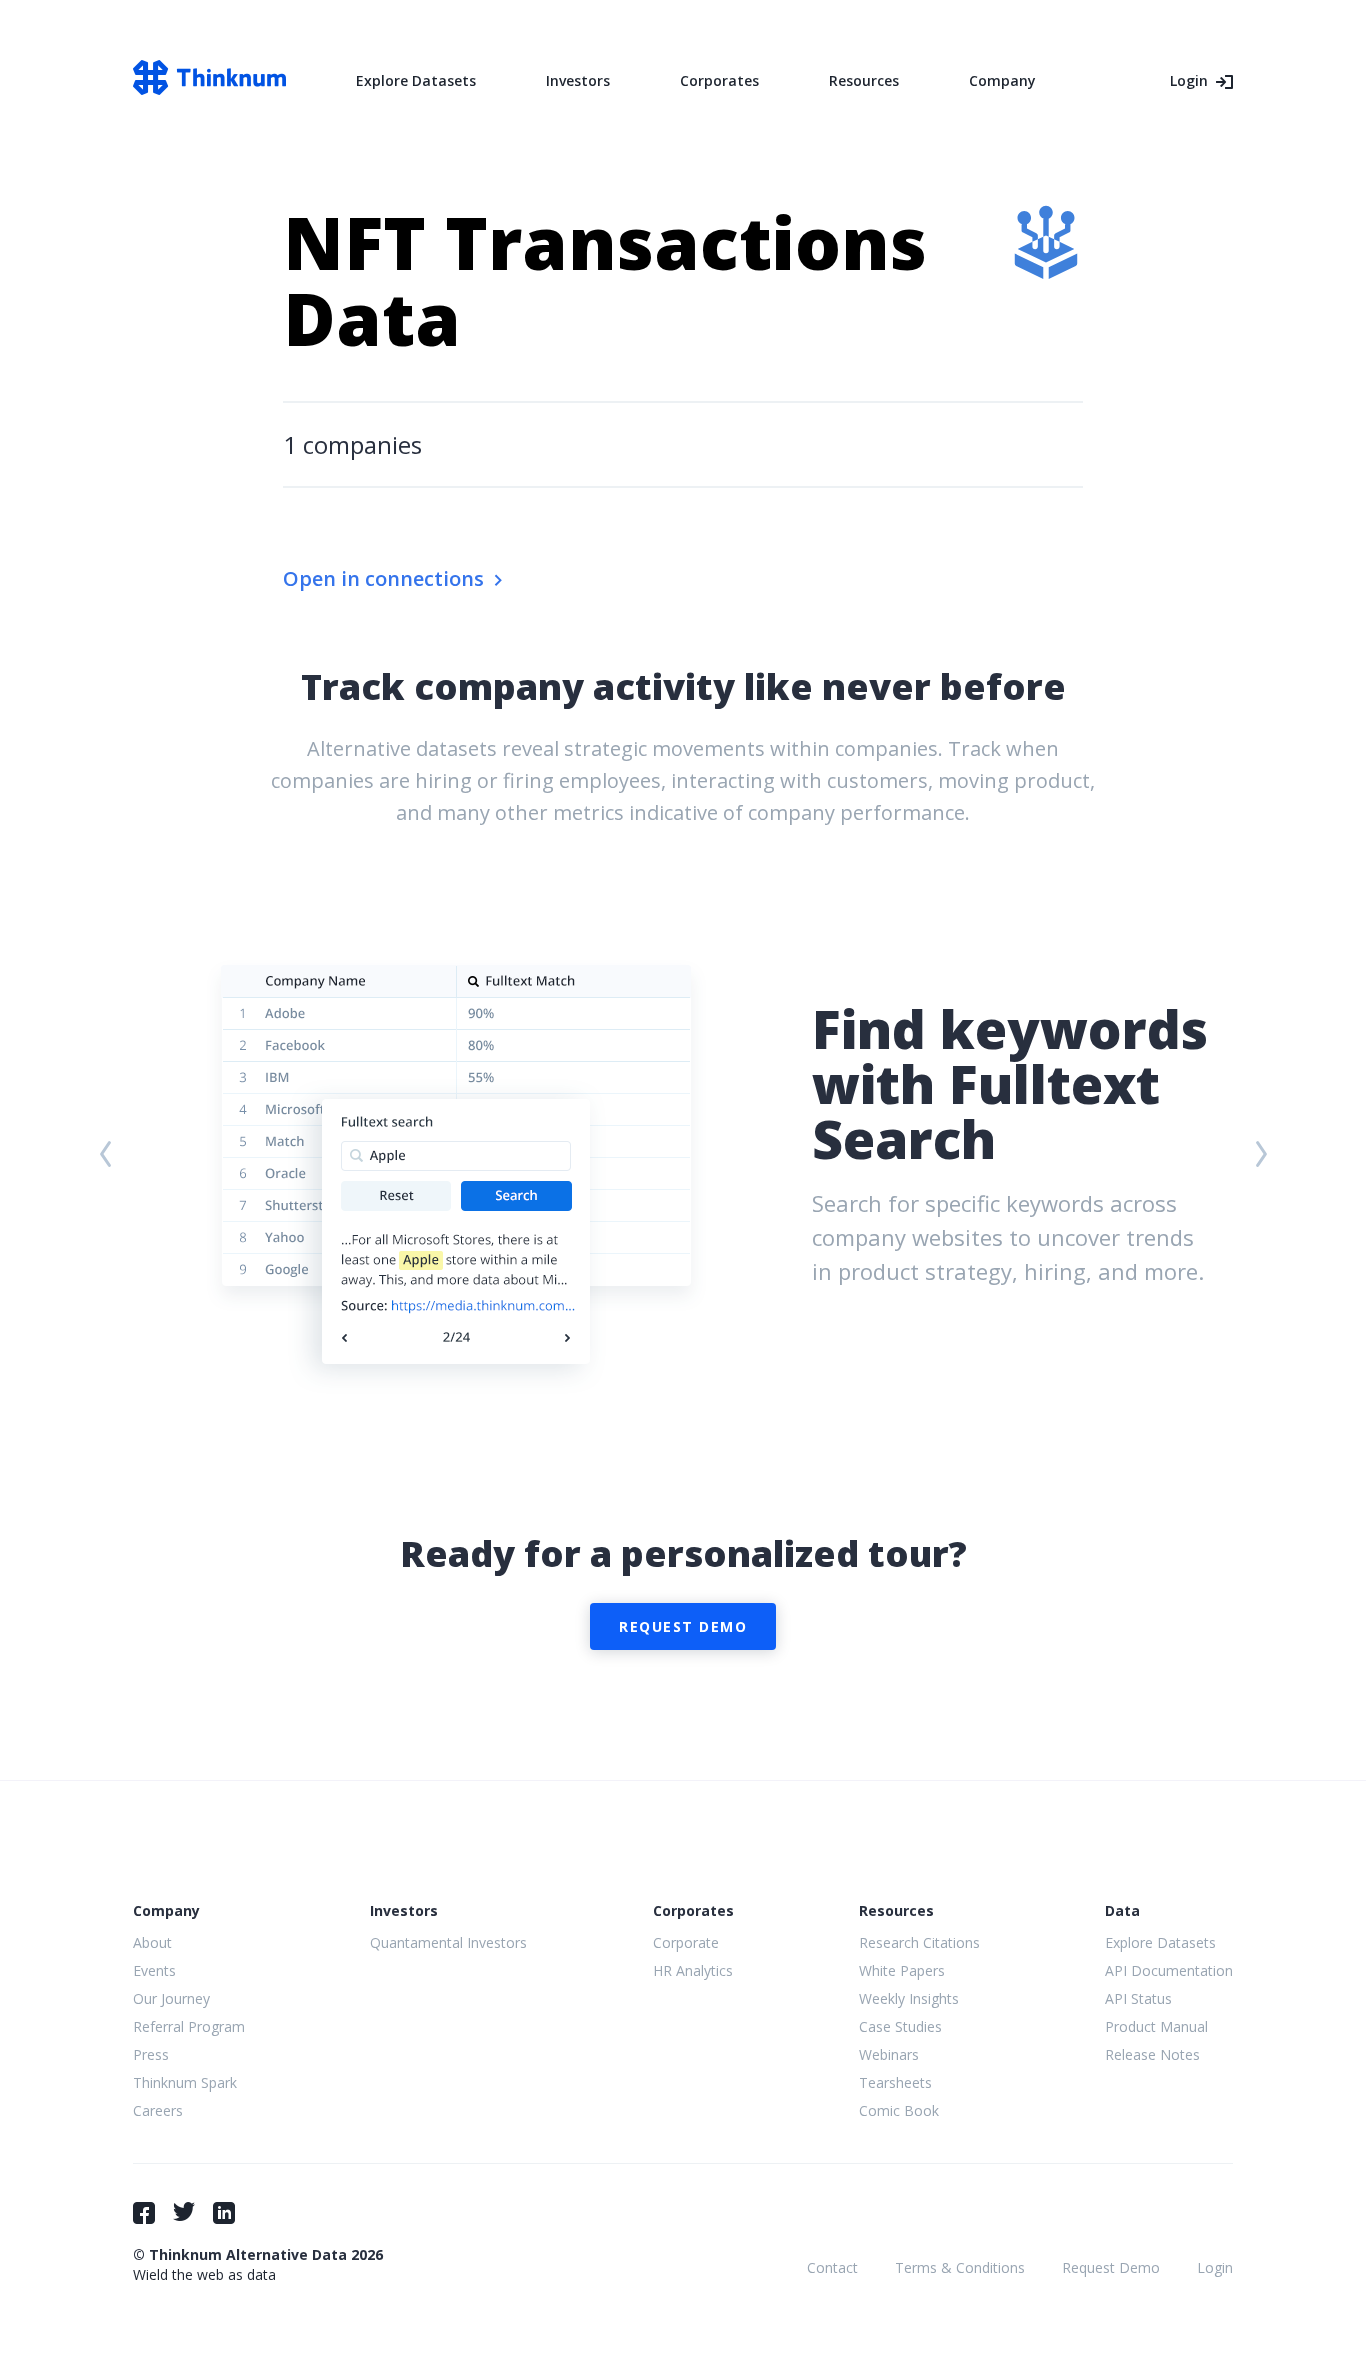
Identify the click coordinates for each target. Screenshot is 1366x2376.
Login (1189, 80)
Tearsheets (895, 2082)
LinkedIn (224, 2213)
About (152, 1942)
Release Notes (1152, 2054)
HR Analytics (693, 1970)
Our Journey (171, 1998)
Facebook (144, 2213)
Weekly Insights (909, 1998)
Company (1002, 80)
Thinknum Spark (185, 2082)
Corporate (686, 1942)
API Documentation (1169, 1970)
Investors (578, 80)
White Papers (902, 1970)
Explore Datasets (416, 80)
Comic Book (899, 2110)
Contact (832, 2267)
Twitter (184, 2211)
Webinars (889, 2054)
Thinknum (209, 77)
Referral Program (189, 2026)
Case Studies (900, 2026)
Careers (158, 2110)
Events (154, 1970)
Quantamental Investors (448, 1942)
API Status (1138, 1998)
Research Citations (919, 1942)
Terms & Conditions (960, 2267)
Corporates (719, 80)
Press (151, 2054)
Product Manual (1156, 2026)
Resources (864, 80)
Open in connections (383, 578)
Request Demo (683, 1626)
